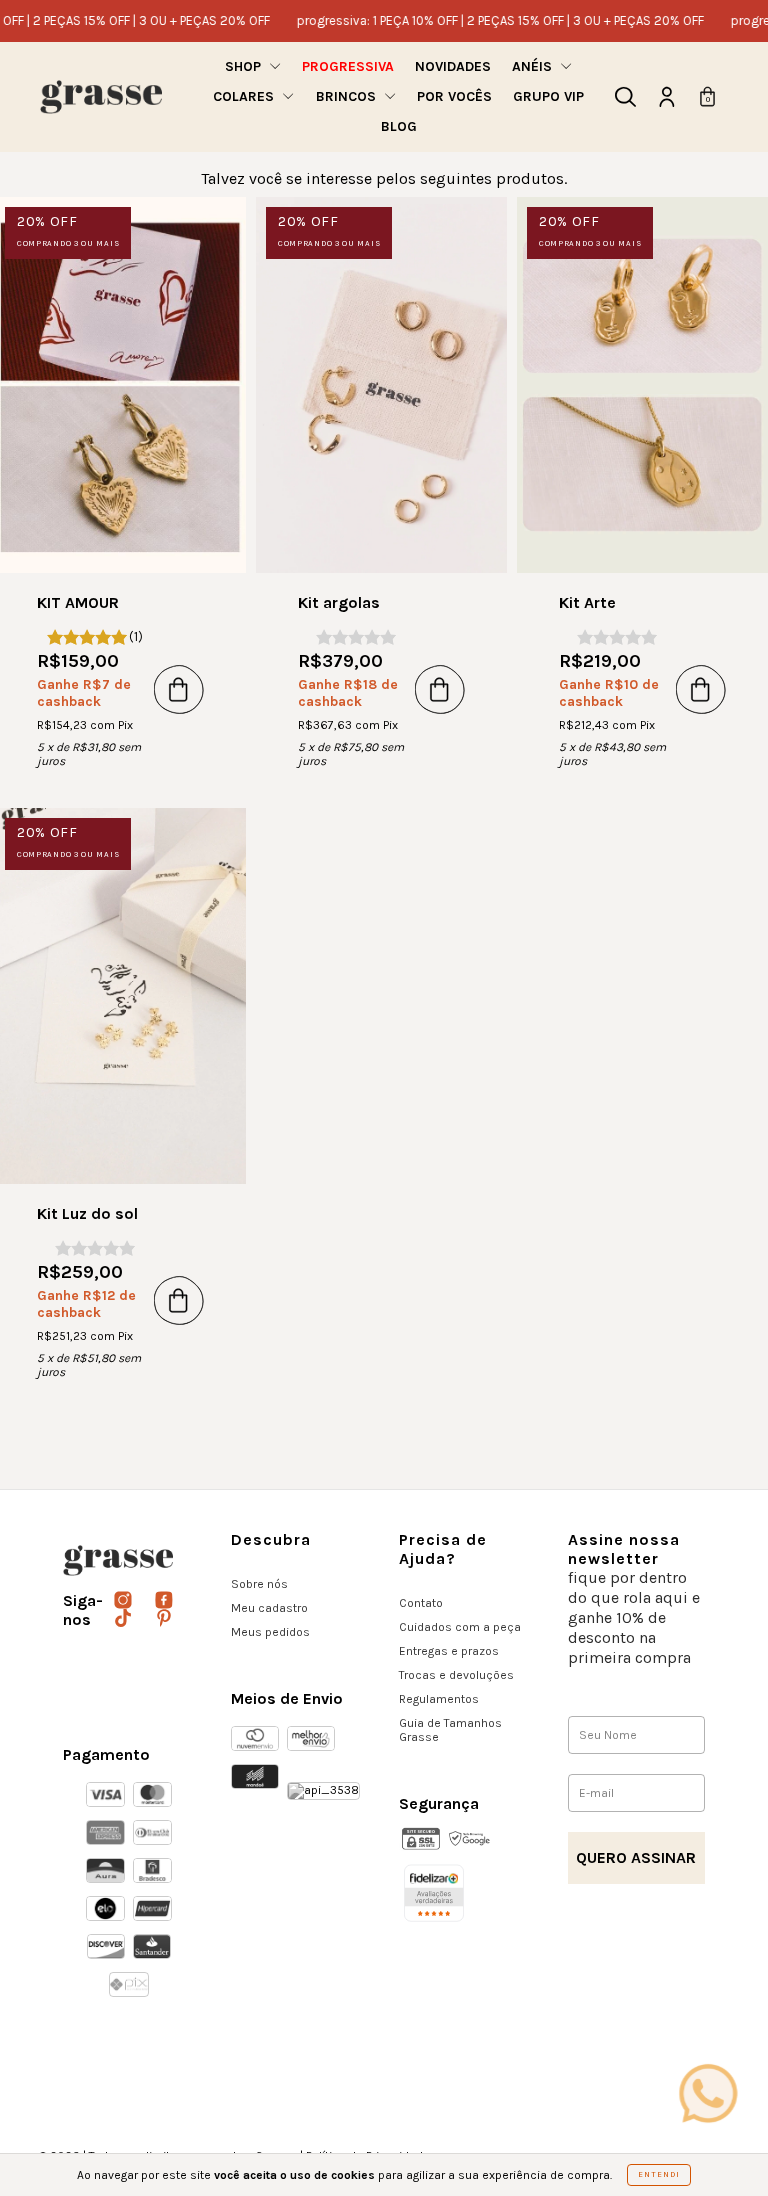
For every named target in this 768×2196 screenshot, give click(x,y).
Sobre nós (259, 1584)
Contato (421, 1603)
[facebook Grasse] (164, 1601)
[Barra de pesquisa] (625, 101)
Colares (245, 96)
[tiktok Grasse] (124, 1619)
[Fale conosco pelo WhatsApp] (708, 2093)
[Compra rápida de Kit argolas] (440, 689)
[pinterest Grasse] (164, 1619)
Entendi (659, 2174)
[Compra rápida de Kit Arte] (701, 689)
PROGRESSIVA (348, 66)
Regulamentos (439, 1699)
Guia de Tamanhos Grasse (450, 1730)
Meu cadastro (269, 1608)
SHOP (245, 66)
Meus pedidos (270, 1632)
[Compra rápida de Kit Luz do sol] (179, 1300)
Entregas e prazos (449, 1651)
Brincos (348, 96)
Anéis (534, 66)
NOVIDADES (453, 66)
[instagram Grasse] (124, 1601)
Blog (399, 126)
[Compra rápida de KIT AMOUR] (179, 689)
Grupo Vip (548, 96)
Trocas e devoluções (456, 1675)
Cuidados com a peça (460, 1627)
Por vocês (454, 96)
